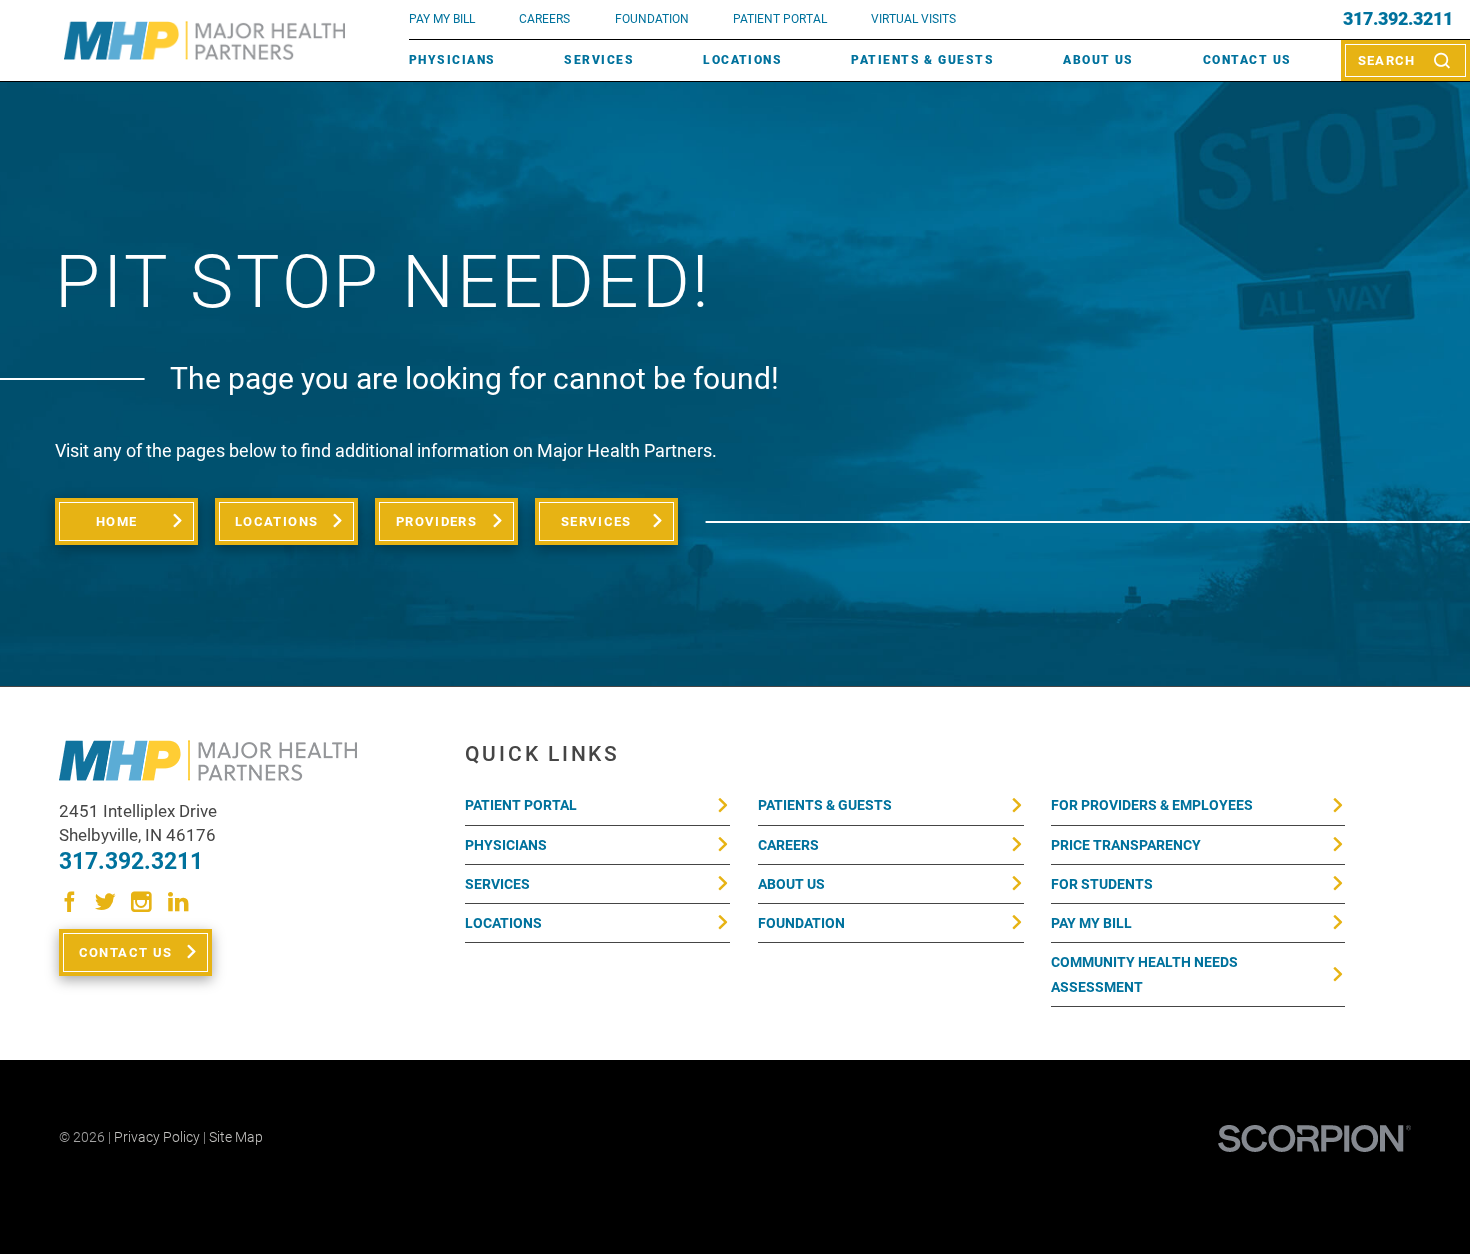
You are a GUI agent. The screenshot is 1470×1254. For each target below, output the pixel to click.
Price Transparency (1126, 845)
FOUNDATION (652, 19)
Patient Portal (521, 805)
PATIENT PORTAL (780, 19)
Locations (742, 60)
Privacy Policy (157, 1137)
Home (117, 521)
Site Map (236, 1137)
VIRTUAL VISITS (913, 19)
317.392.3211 (1398, 19)
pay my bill (442, 19)
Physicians (452, 60)
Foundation (801, 923)
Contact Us (1247, 60)
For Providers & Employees (1152, 805)
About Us (1098, 60)
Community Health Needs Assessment (1144, 974)
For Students (1102, 884)
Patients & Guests (922, 60)
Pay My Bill (1091, 923)
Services (599, 60)
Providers (436, 521)
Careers (544, 19)
